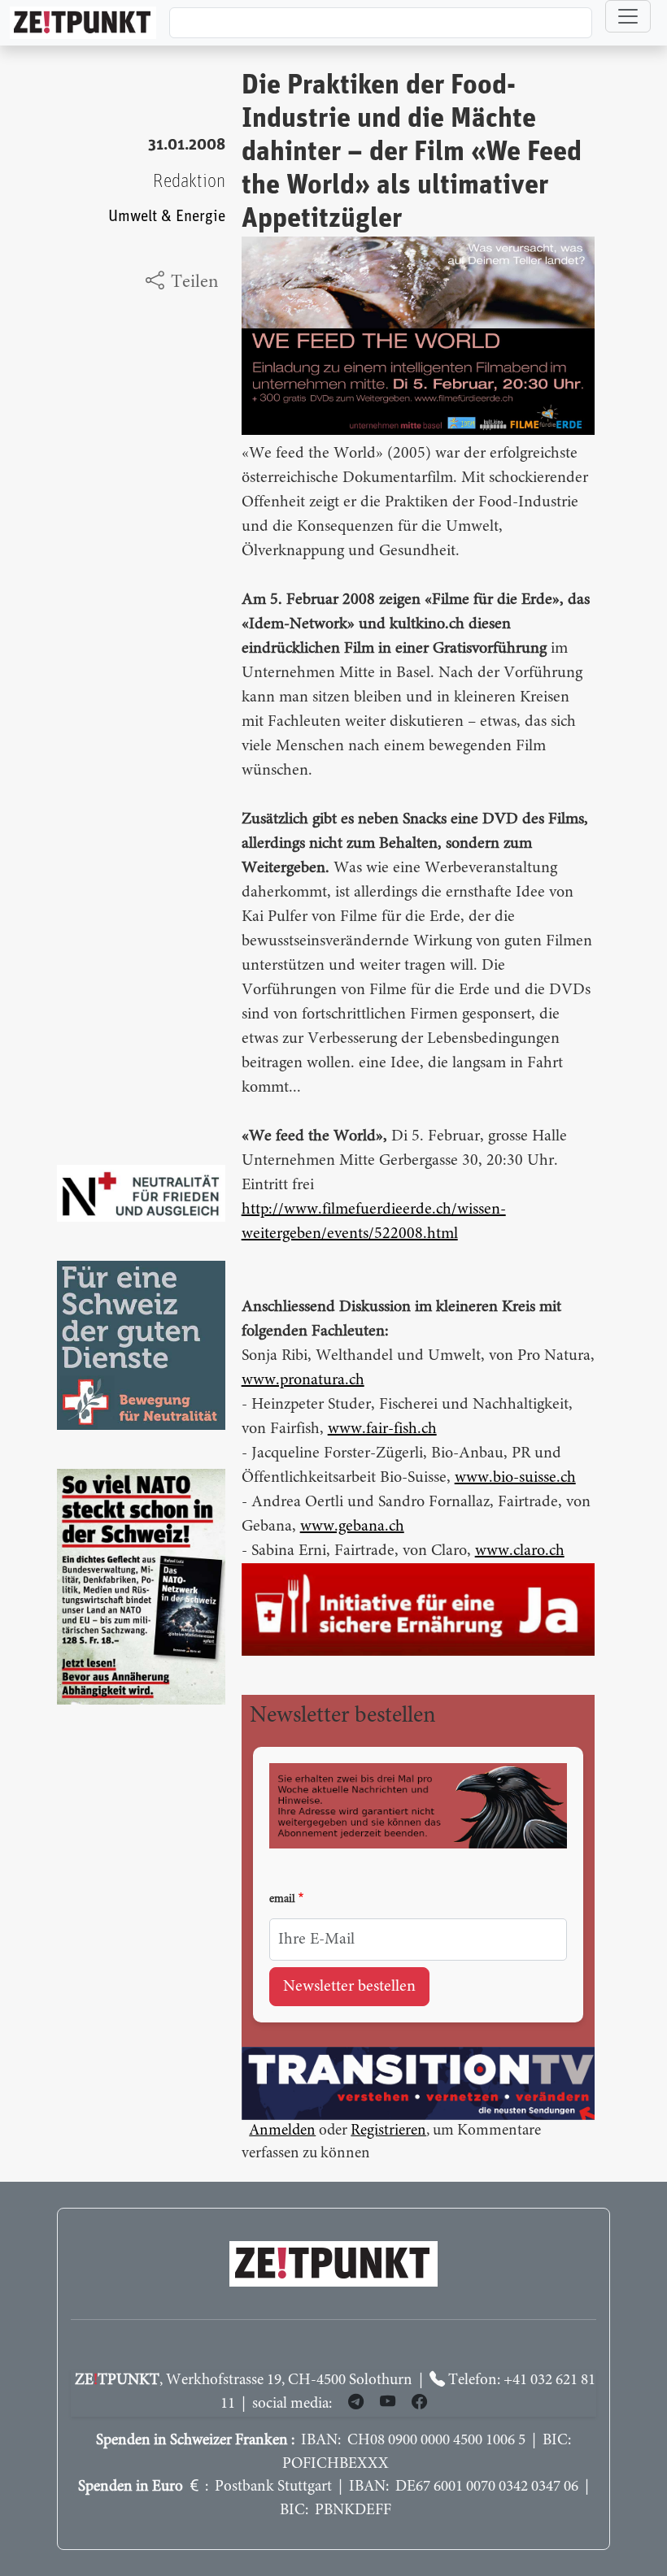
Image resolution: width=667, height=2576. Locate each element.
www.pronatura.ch (303, 1380)
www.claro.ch (520, 1551)
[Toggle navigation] (628, 16)
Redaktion (189, 182)
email (282, 1900)
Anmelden (282, 2131)
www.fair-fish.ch (382, 1429)
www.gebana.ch (352, 1527)
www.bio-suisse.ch (515, 1478)
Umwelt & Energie (167, 217)
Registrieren (388, 2131)
